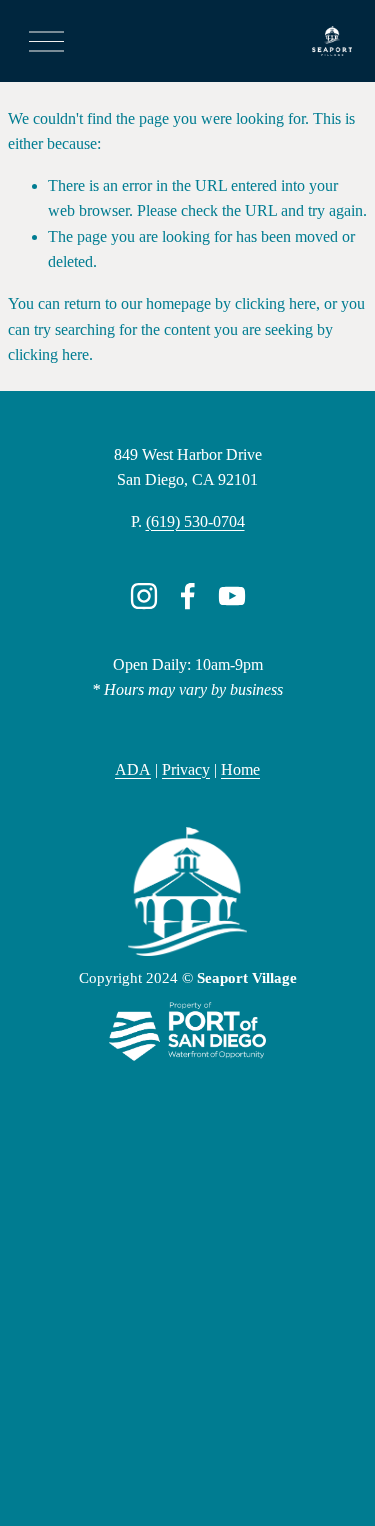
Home (240, 769)
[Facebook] (188, 596)
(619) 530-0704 (195, 521)
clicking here (275, 303)
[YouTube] (232, 596)
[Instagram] (144, 596)
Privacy (186, 769)
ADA (133, 769)
